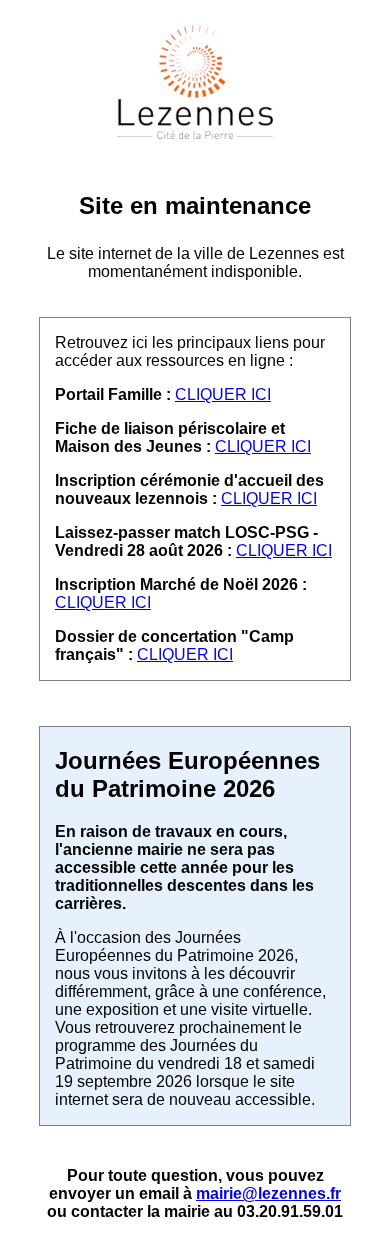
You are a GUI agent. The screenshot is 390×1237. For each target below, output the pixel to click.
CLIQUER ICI (223, 394)
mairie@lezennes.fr (268, 1193)
